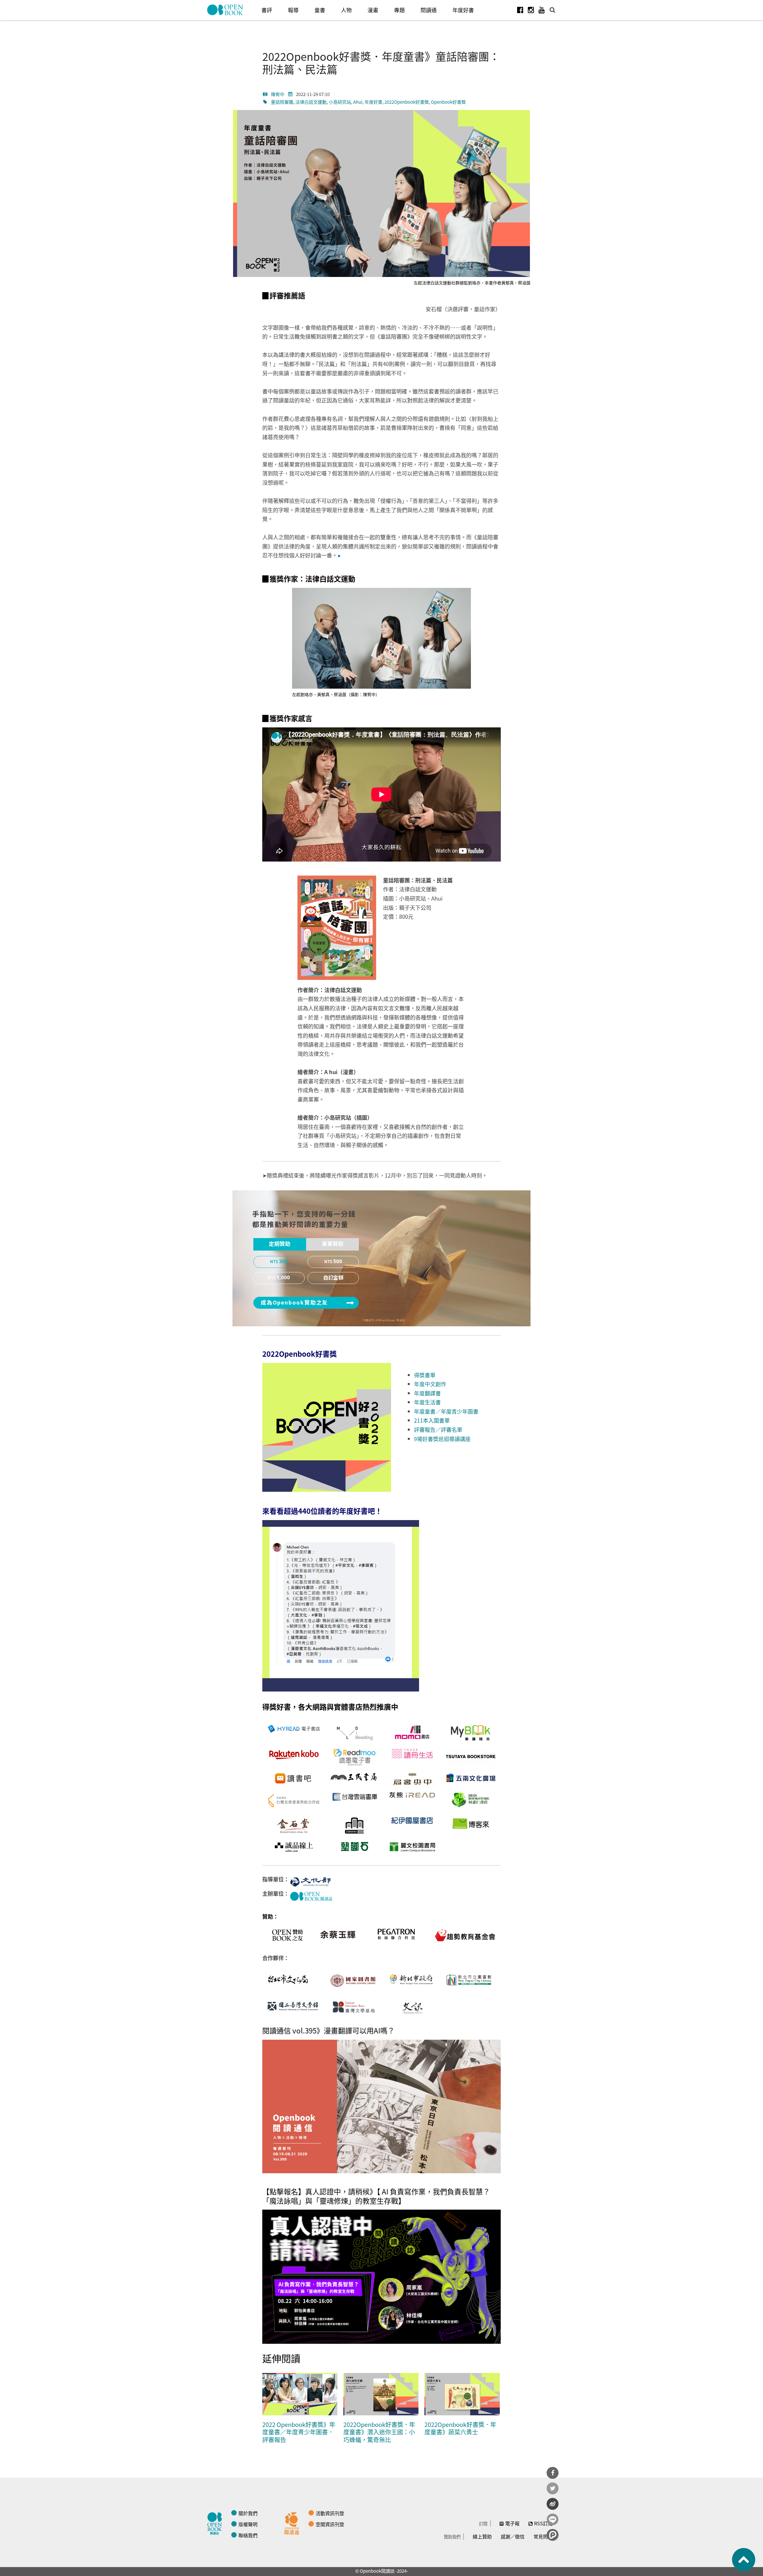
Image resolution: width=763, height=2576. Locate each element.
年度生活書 (427, 1402)
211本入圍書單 (432, 1420)
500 (338, 1262)
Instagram (531, 10)
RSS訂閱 (543, 2523)
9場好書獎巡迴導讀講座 (442, 1439)
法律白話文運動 (311, 102)
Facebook (520, 10)
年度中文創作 (430, 1384)
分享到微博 (553, 2504)
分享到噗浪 (553, 2535)
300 (283, 1262)
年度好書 (463, 10)
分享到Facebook (553, 2473)
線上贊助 (482, 2536)
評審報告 (425, 1429)
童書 (320, 10)
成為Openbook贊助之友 (294, 1303)
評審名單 (452, 1429)
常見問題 (543, 2536)
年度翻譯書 (427, 1393)
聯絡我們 (248, 2535)
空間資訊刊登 (330, 2524)
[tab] (280, 1244)
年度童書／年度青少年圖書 (446, 1411)
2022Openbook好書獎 (407, 102)
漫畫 (373, 10)
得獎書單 (425, 1375)
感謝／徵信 (513, 2536)
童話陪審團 (282, 102)
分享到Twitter (553, 2488)
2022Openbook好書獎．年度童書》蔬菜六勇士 (460, 2428)
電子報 (512, 2523)
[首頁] (225, 10)
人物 (346, 10)
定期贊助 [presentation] (280, 1244)
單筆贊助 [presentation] (333, 1244)
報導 (293, 10)
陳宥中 (278, 94)
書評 (267, 10)
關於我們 (248, 2513)
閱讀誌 (216, 2523)
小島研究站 (340, 102)
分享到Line (553, 2519)
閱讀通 (429, 10)
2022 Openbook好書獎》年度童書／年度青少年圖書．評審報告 (299, 2432)
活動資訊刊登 (330, 2513)
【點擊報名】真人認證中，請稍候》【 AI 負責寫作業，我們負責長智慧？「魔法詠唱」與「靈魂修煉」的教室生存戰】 (376, 2196)
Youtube (542, 10)
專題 (399, 10)
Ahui (358, 102)
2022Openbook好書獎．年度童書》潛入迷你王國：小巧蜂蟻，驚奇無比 (379, 2432)
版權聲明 (248, 2524)
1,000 (283, 1278)
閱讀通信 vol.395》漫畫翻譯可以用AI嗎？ (328, 2030)
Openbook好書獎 (448, 102)
